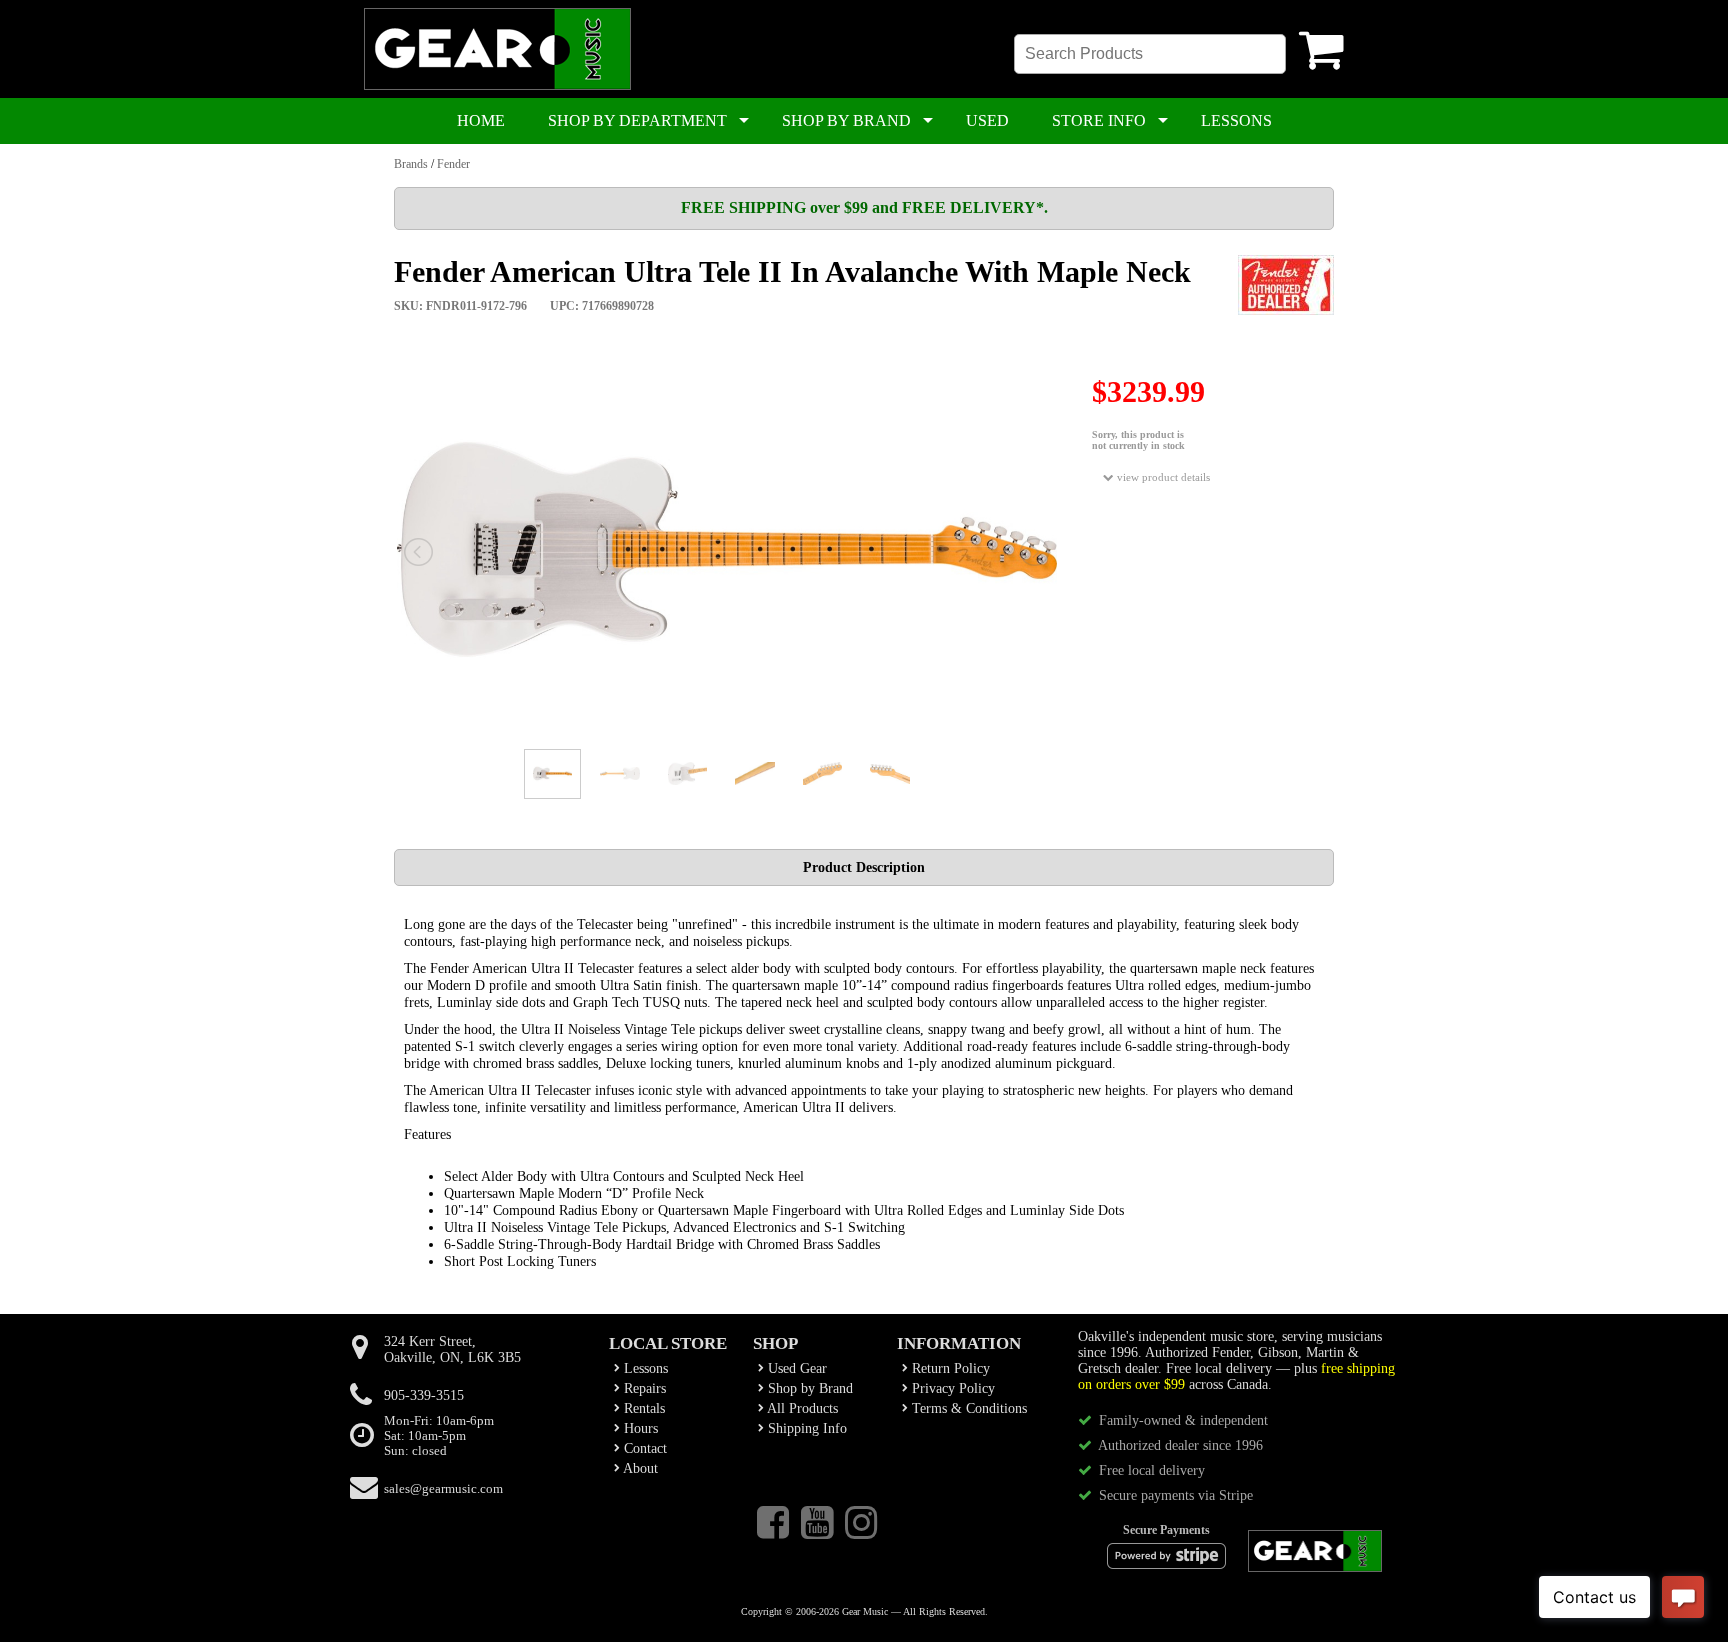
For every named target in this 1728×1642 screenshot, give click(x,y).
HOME (481, 120)
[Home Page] (497, 86)
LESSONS (1236, 120)
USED (987, 120)
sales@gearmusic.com (443, 1489)
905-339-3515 (424, 1395)
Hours (639, 1428)
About (639, 1468)
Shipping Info (805, 1428)
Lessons (644, 1368)
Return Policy (949, 1368)
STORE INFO (1099, 120)
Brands (411, 164)
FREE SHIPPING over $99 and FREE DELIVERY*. (864, 207)
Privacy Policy (951, 1388)
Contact (643, 1448)
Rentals (642, 1408)
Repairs (643, 1388)
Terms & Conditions (967, 1408)
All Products (801, 1408)
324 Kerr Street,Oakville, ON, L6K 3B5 (452, 1349)
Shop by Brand (808, 1388)
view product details (1162, 477)
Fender (453, 164)
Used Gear (795, 1368)
